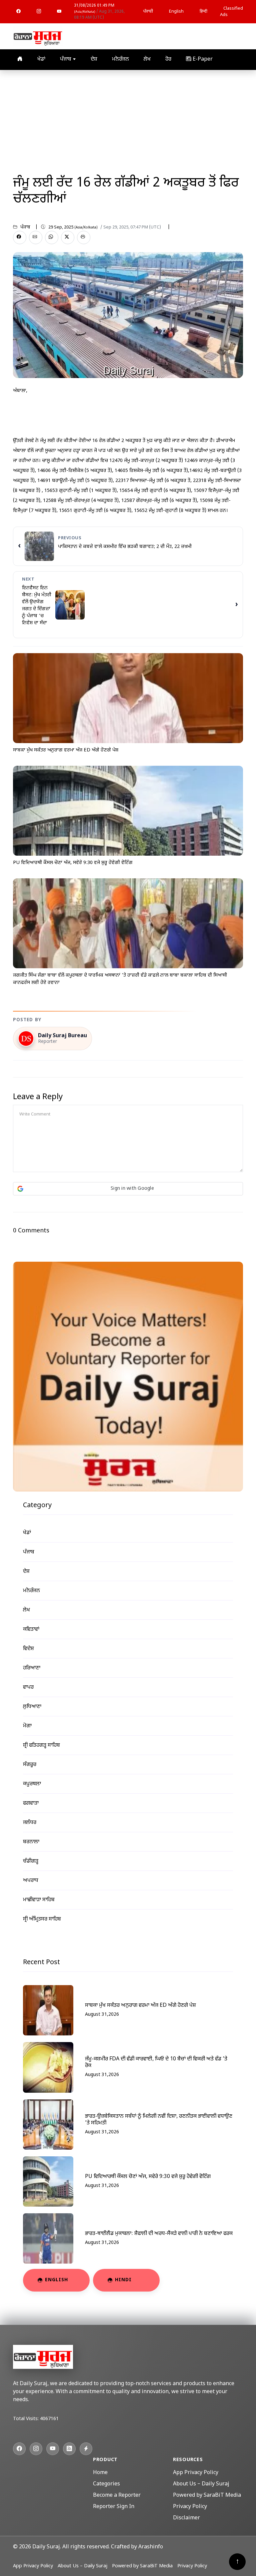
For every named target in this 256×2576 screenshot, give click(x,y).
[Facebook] (18, 12)
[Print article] (84, 237)
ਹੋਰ (168, 59)
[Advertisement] (128, 120)
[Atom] (86, 2449)
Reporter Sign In (114, 2507)
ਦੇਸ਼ (94, 59)
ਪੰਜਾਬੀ (148, 11)
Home (100, 2473)
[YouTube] (59, 12)
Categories (106, 2484)
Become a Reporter (117, 2496)
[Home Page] (38, 37)
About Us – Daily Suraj (201, 2484)
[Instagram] (39, 12)
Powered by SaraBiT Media (207, 2496)
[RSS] (69, 2449)
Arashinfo (151, 2547)
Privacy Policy (190, 2507)
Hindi (123, 2280)
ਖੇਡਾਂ (41, 59)
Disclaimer (186, 2518)
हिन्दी (203, 11)
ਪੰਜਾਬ (66, 59)
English (176, 11)
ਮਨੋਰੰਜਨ (120, 59)
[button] (128, 1189)
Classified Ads (231, 12)
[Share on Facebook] (20, 237)
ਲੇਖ (147, 59)
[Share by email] (36, 237)
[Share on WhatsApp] (52, 237)
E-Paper (202, 59)
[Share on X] (68, 237)
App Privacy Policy (196, 2473)
